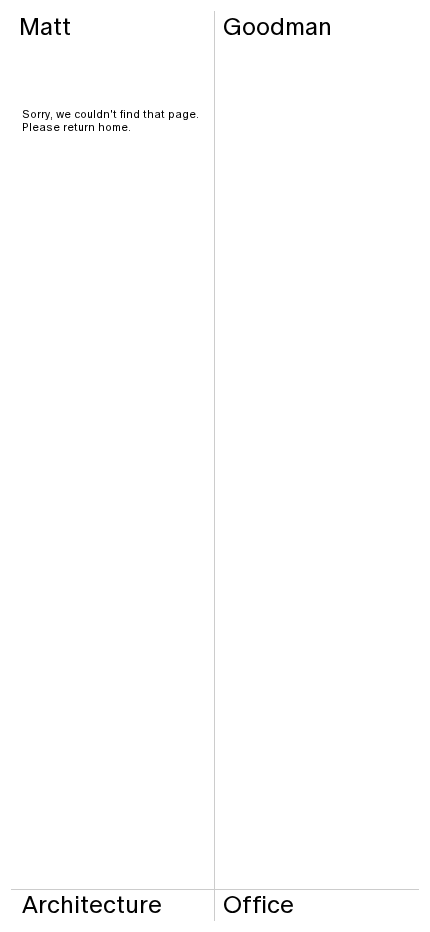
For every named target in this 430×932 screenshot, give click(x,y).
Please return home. (76, 127)
